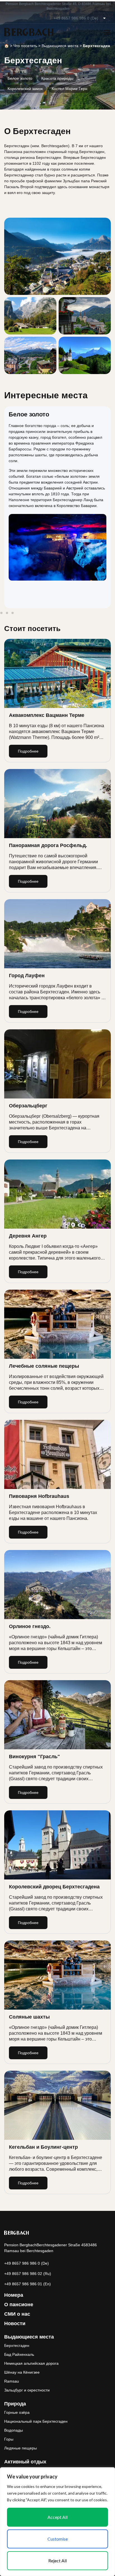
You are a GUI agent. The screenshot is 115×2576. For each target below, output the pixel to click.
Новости (15, 2323)
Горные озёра (17, 2412)
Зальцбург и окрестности (27, 2390)
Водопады (14, 2430)
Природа (15, 2404)
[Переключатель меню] (107, 32)
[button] (1, 613)
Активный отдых (25, 2462)
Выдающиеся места (60, 46)
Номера (14, 2295)
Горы (9, 2439)
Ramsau (12, 2381)
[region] (57, 2522)
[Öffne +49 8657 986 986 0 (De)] (104, 18)
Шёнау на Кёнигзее (22, 2372)
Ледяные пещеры (21, 2448)
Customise (58, 2539)
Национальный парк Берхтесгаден (36, 2421)
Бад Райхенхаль (19, 2354)
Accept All (57, 2517)
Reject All (57, 2561)
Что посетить (25, 46)
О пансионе (19, 2305)
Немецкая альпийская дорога (31, 2363)
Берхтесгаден (17, 2345)
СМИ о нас (17, 2314)
